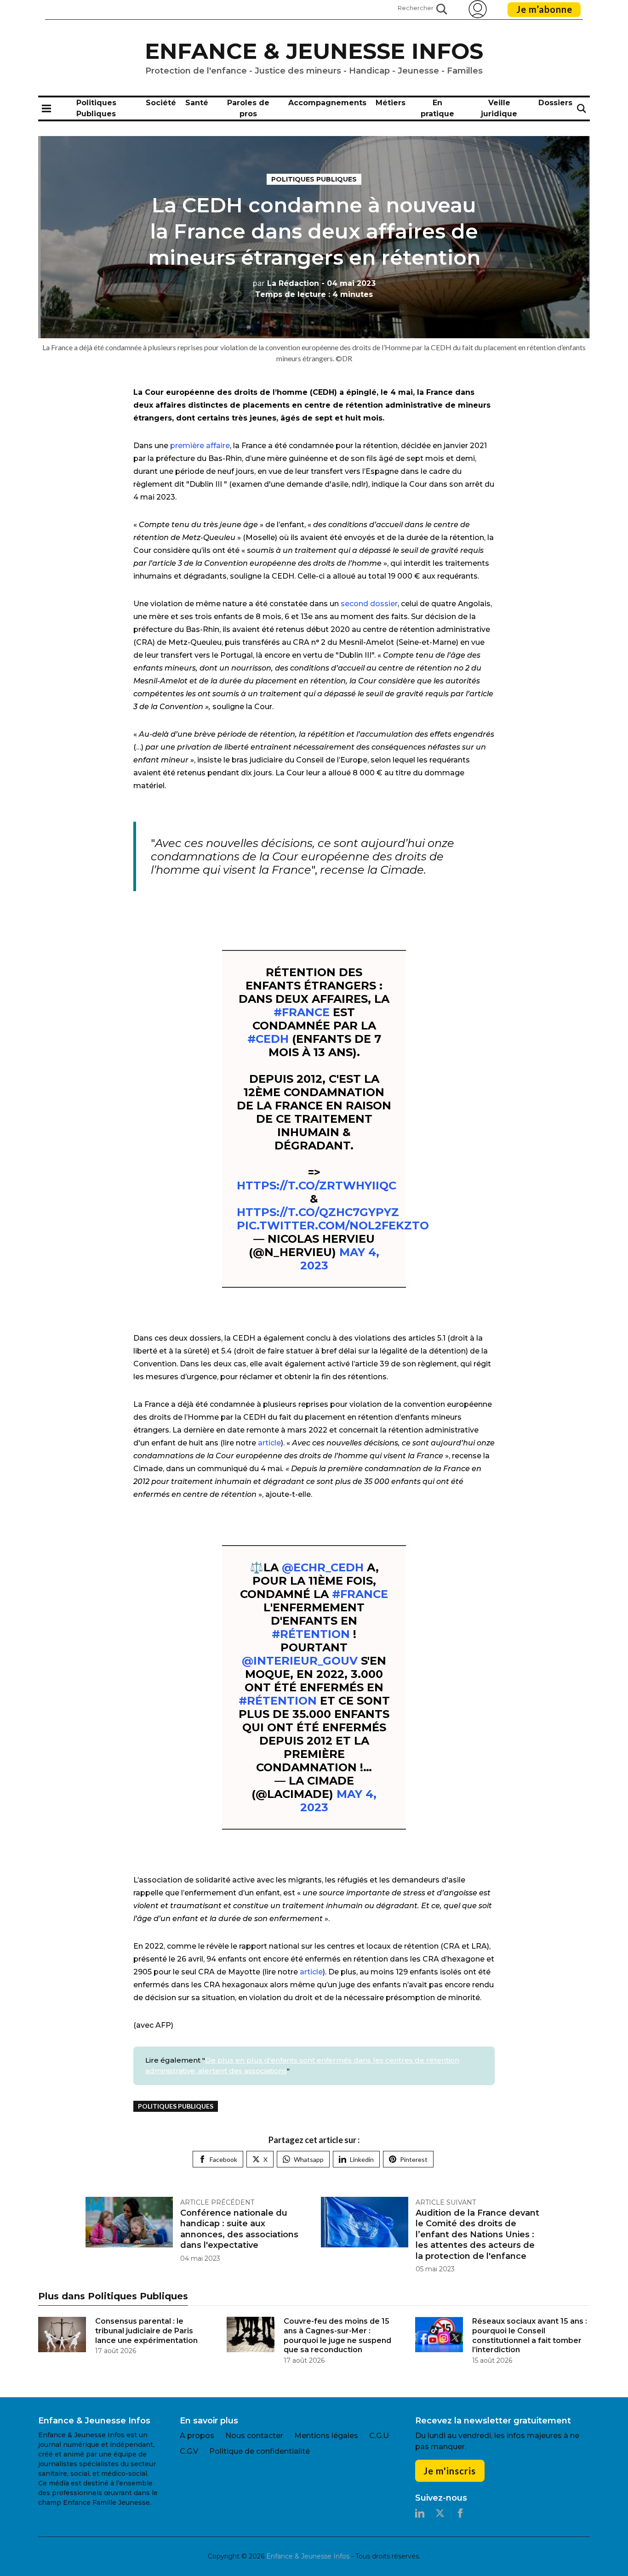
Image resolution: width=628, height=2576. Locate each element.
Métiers (391, 103)
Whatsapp (309, 2159)
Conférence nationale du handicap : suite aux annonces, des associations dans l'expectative (239, 2229)
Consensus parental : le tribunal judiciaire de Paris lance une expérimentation (146, 2331)
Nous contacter (254, 2436)
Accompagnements (327, 103)
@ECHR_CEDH (323, 1567)
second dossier (369, 604)
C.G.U (379, 2436)
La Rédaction (286, 283)
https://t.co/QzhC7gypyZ (318, 1212)
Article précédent (217, 2202)
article (269, 1443)
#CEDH (268, 1039)
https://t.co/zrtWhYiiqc (317, 1186)
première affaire (200, 446)
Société (161, 103)
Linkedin (362, 2159)
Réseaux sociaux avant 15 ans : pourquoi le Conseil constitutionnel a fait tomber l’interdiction (530, 2335)
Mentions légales (326, 2436)
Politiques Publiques (314, 179)
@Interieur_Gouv (300, 1661)
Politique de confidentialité (260, 2451)
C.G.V (189, 2451)
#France (302, 1012)
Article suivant (446, 2202)
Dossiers (555, 103)
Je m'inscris (450, 2471)
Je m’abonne (544, 9)
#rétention (311, 1634)
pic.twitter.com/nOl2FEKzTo (333, 1225)
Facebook (223, 2159)
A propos (197, 2436)
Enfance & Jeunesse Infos (314, 51)
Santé (197, 103)
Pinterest (414, 2159)
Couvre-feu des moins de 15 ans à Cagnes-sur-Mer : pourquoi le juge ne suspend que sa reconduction (337, 2335)
